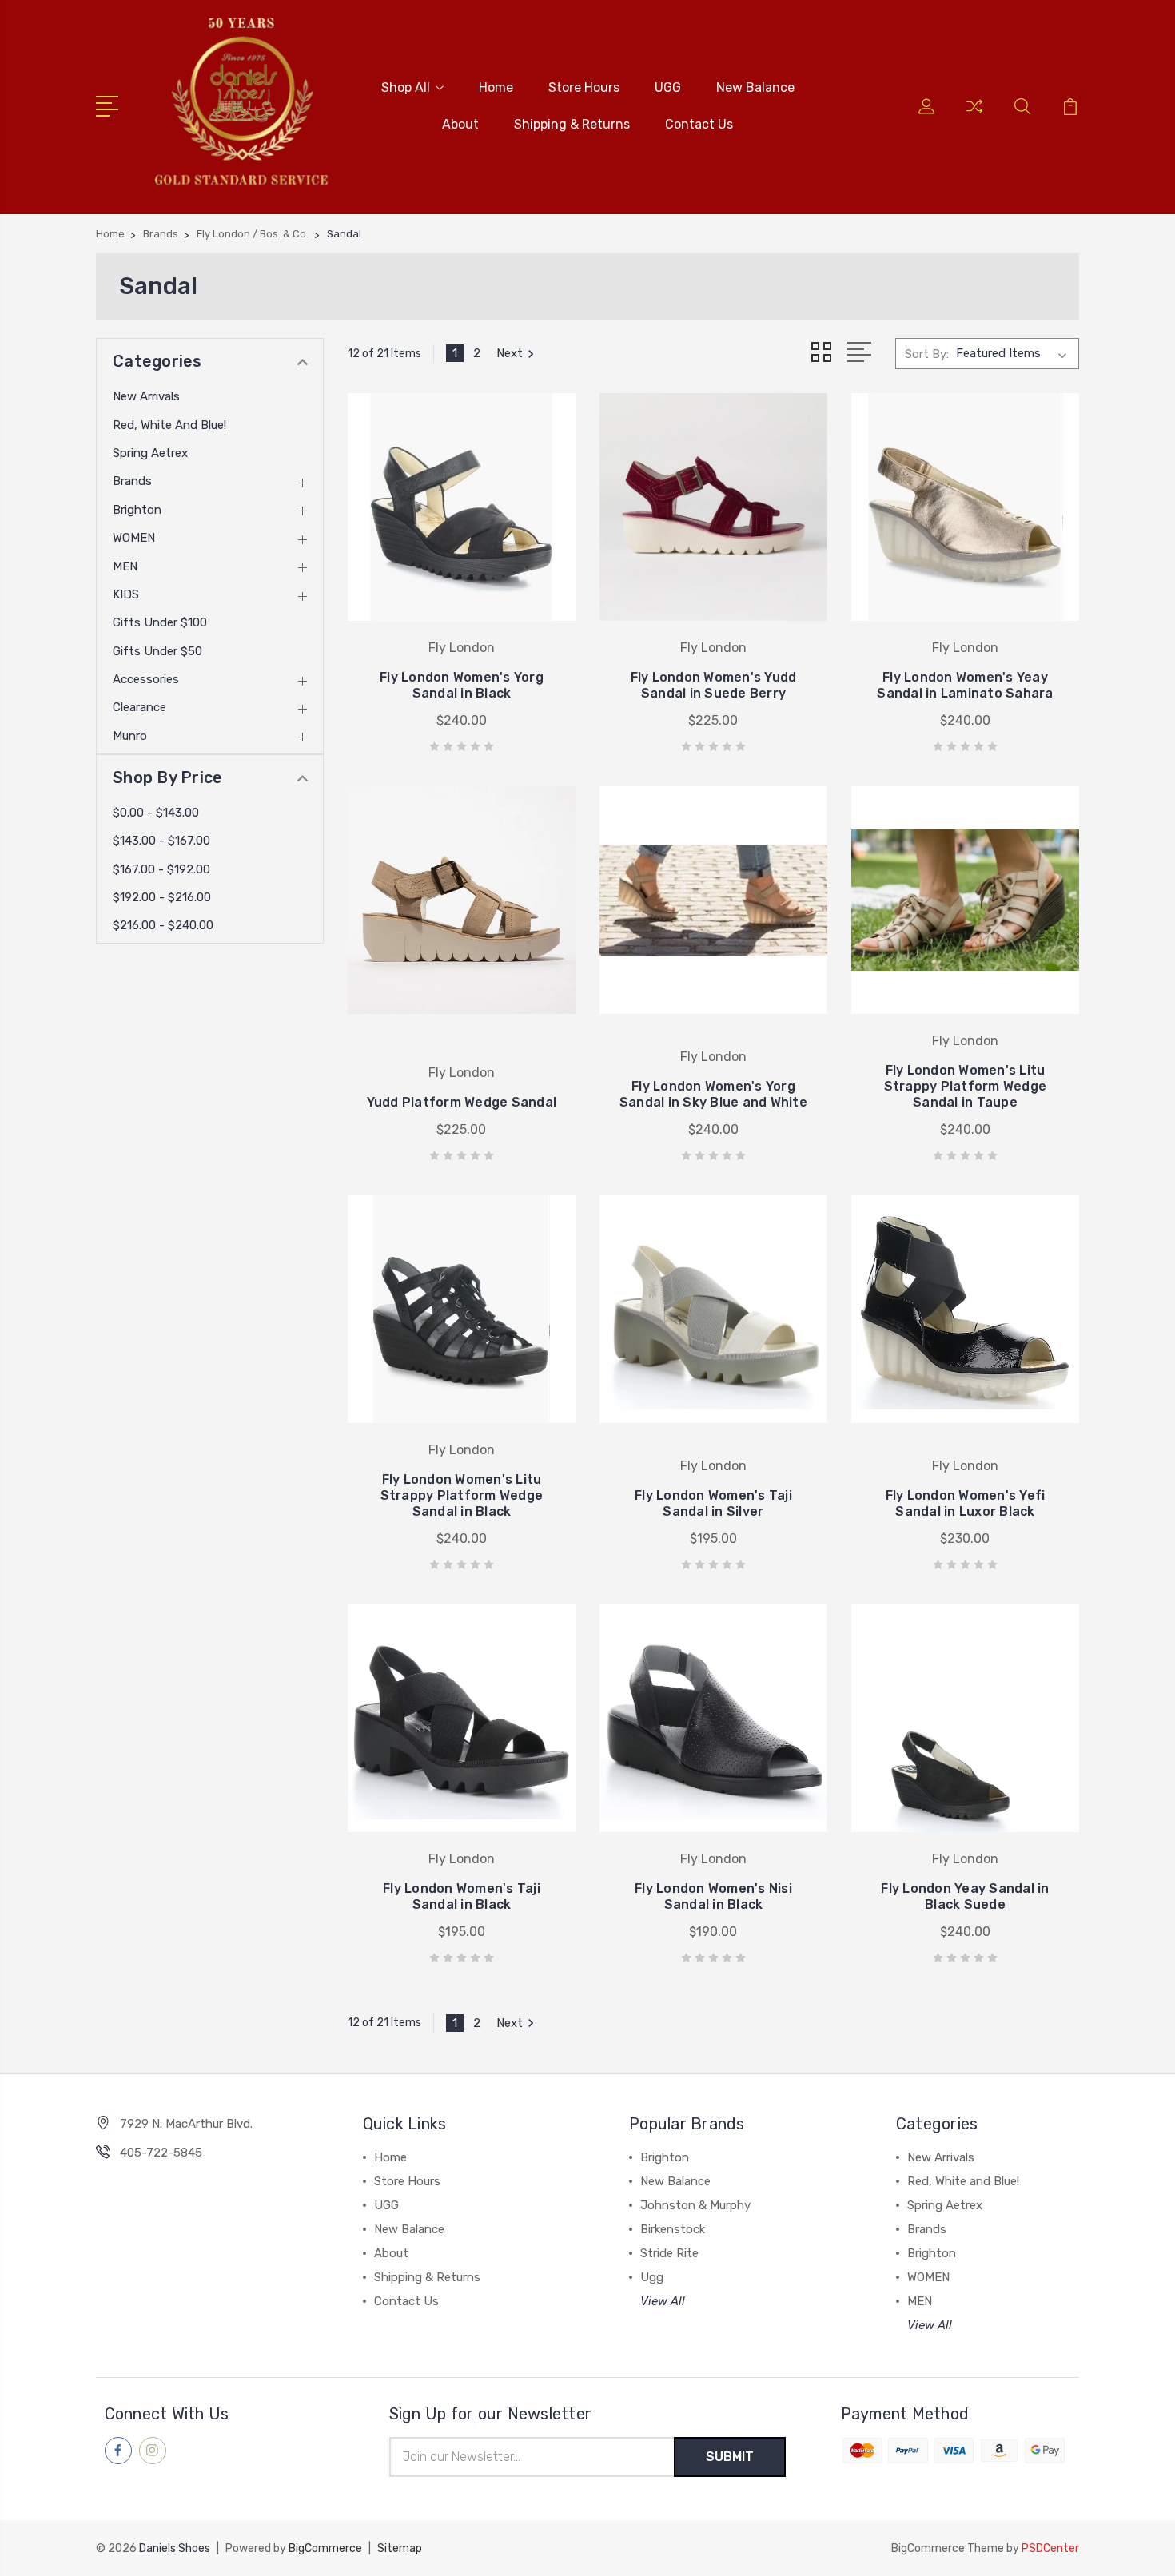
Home (496, 87)
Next (510, 353)
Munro (130, 736)
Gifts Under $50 (157, 651)
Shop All (406, 87)
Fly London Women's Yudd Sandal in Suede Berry (714, 685)
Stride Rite (669, 2253)
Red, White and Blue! (169, 425)
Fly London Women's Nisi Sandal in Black (713, 1896)
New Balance (755, 87)
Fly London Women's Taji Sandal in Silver (713, 1503)
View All (663, 2301)
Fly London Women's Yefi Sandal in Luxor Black (966, 1503)
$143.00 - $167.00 (161, 841)
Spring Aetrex (150, 453)
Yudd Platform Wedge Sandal (462, 1102)
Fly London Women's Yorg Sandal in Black (462, 685)
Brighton (137, 510)
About (460, 124)
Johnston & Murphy (695, 2205)
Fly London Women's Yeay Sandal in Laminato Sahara (965, 685)
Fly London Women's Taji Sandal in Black (462, 1896)
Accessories (146, 679)
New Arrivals (146, 396)
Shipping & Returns (572, 124)
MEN (125, 566)
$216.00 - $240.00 (163, 925)
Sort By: (927, 354)
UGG (668, 87)
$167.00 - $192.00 (161, 869)
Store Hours (584, 87)
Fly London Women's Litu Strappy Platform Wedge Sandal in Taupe (966, 1086)
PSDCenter (1050, 2548)
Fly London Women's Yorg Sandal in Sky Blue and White (713, 1094)
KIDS (126, 594)
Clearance (139, 707)
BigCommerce (325, 2548)
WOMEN (134, 538)
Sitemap (400, 2548)
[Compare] (974, 116)
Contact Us (699, 124)
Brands (132, 481)
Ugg (652, 2277)
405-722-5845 (161, 2153)
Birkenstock (673, 2229)
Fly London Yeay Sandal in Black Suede (965, 1896)
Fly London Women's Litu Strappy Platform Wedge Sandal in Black (462, 1495)
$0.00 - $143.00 (156, 813)
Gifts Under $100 (160, 622)
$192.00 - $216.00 (162, 897)
